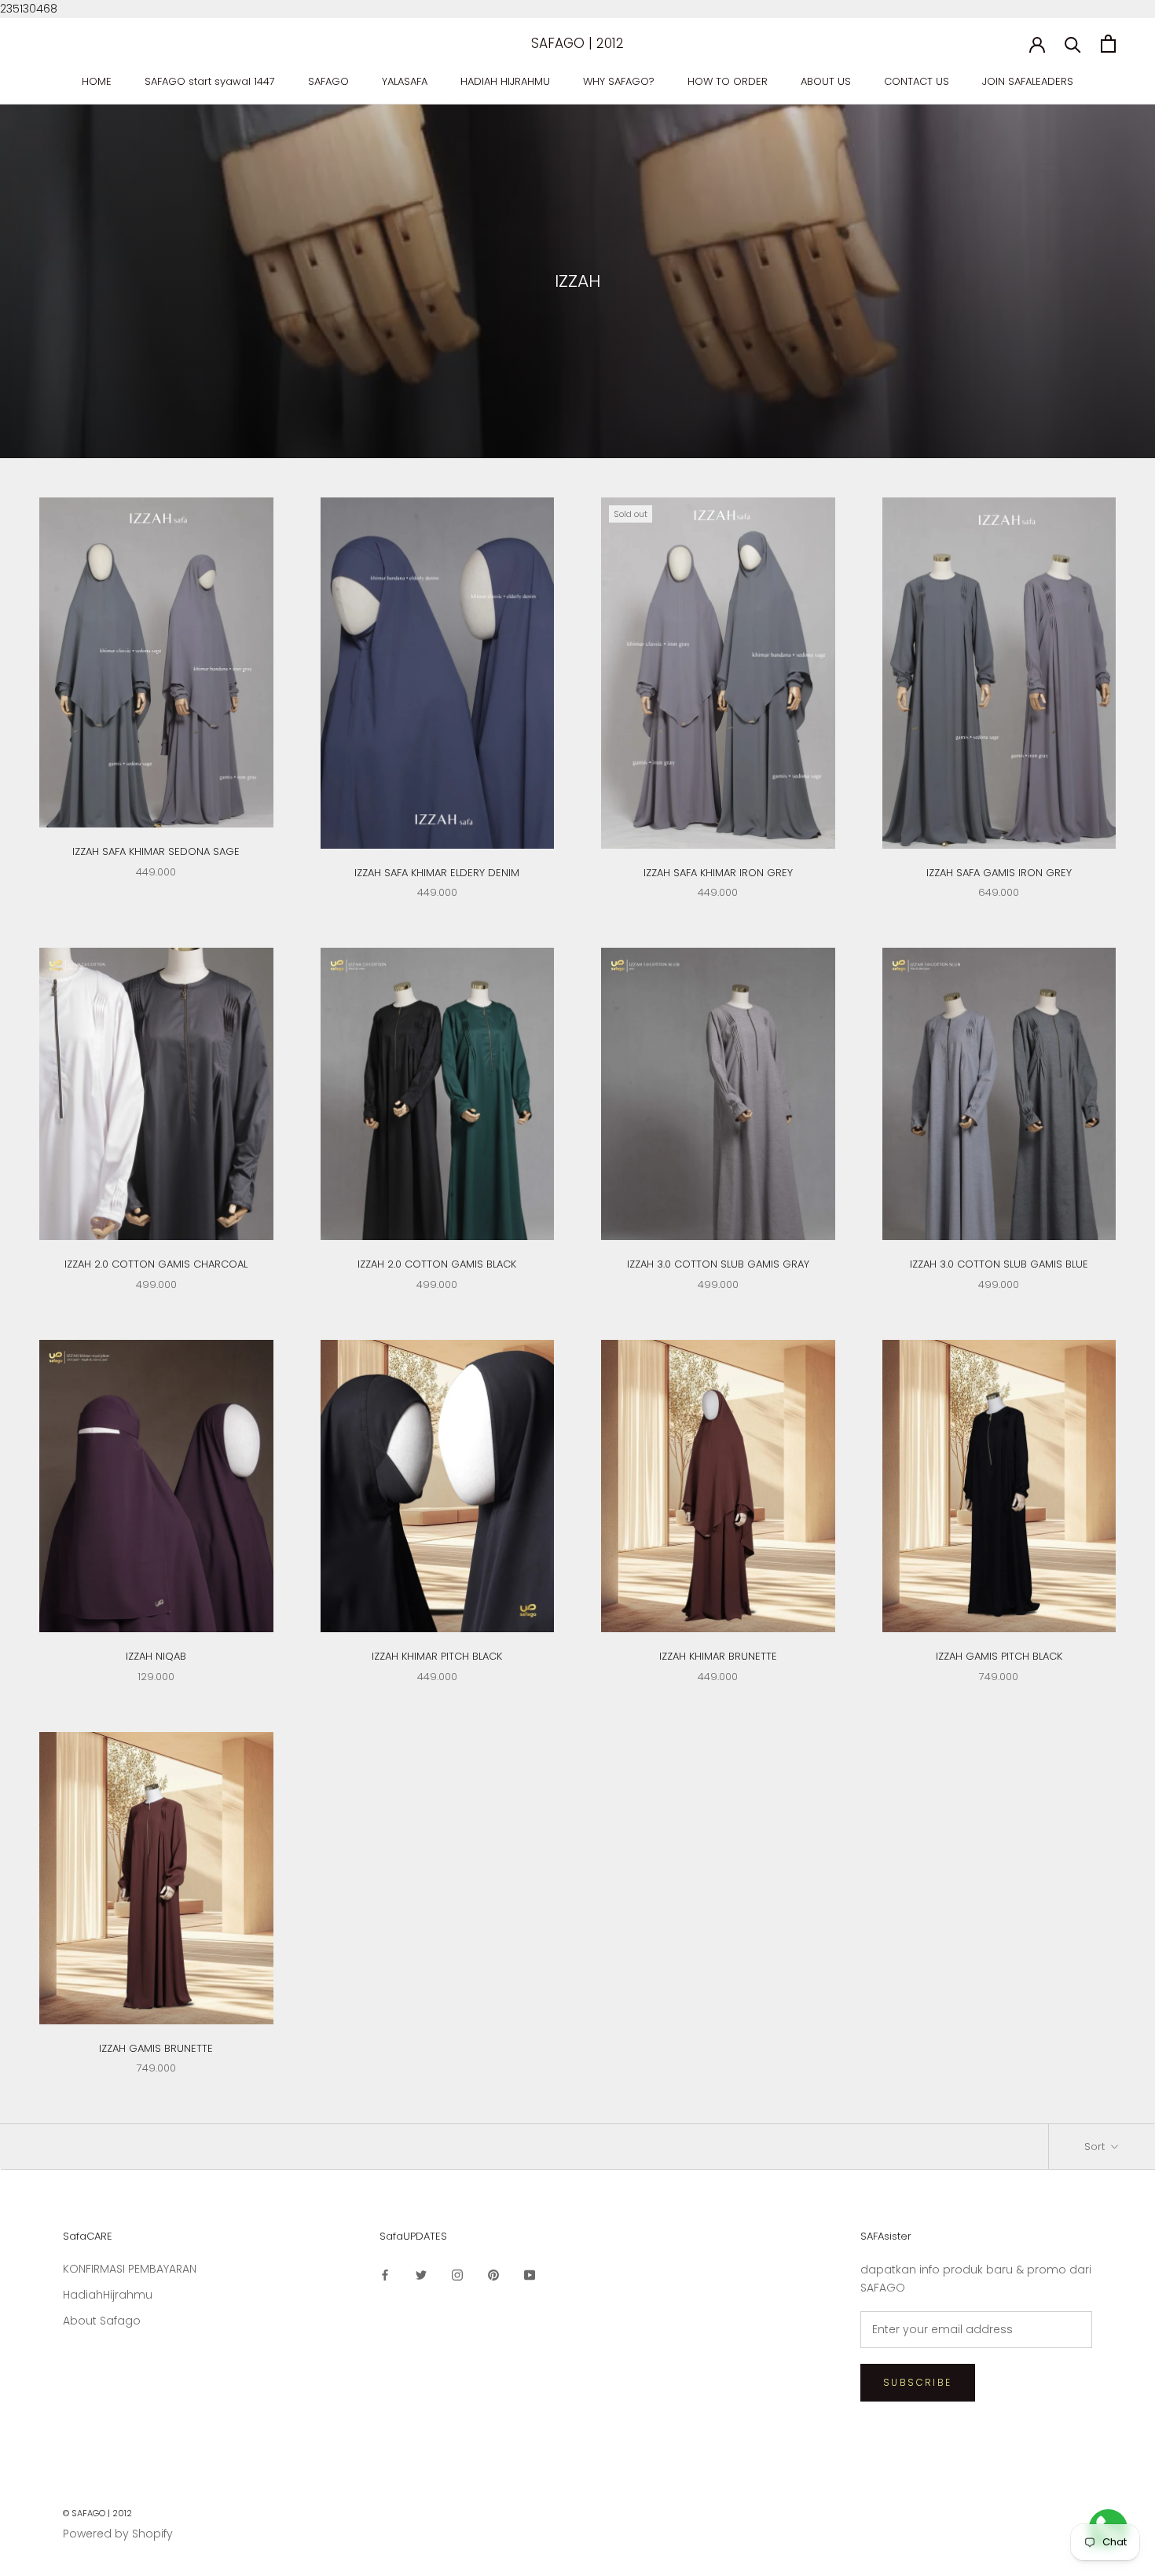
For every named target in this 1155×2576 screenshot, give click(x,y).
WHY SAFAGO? (619, 81)
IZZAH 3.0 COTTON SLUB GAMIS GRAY (718, 1264)
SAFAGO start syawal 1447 (210, 81)
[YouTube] (530, 2275)
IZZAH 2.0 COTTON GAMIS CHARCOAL (156, 1264)
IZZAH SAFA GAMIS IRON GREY (999, 873)
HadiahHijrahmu (108, 2295)
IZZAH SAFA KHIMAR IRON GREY (718, 873)
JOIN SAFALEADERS (1028, 81)
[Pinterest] (493, 2275)
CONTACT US (917, 81)
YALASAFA (405, 81)
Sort (1096, 2147)
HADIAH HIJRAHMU (505, 81)
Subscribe (918, 2382)
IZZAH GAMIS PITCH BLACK (999, 1656)
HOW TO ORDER (728, 81)
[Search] (1073, 44)
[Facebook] (385, 2275)
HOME (97, 81)
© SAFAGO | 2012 (97, 2513)
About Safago (102, 2321)
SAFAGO (328, 81)
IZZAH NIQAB (156, 1656)
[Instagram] (457, 2275)
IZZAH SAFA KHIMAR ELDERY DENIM (437, 873)
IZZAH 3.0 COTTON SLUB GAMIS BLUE (999, 1264)
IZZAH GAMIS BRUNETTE (156, 2048)
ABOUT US (826, 81)
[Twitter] (421, 2275)
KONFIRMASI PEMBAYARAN (130, 2269)
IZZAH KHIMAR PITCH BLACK (437, 1656)
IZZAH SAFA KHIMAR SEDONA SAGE (156, 851)
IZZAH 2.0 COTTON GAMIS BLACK (437, 1264)
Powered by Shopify (118, 2534)
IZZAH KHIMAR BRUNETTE (718, 1656)
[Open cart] (1108, 44)
